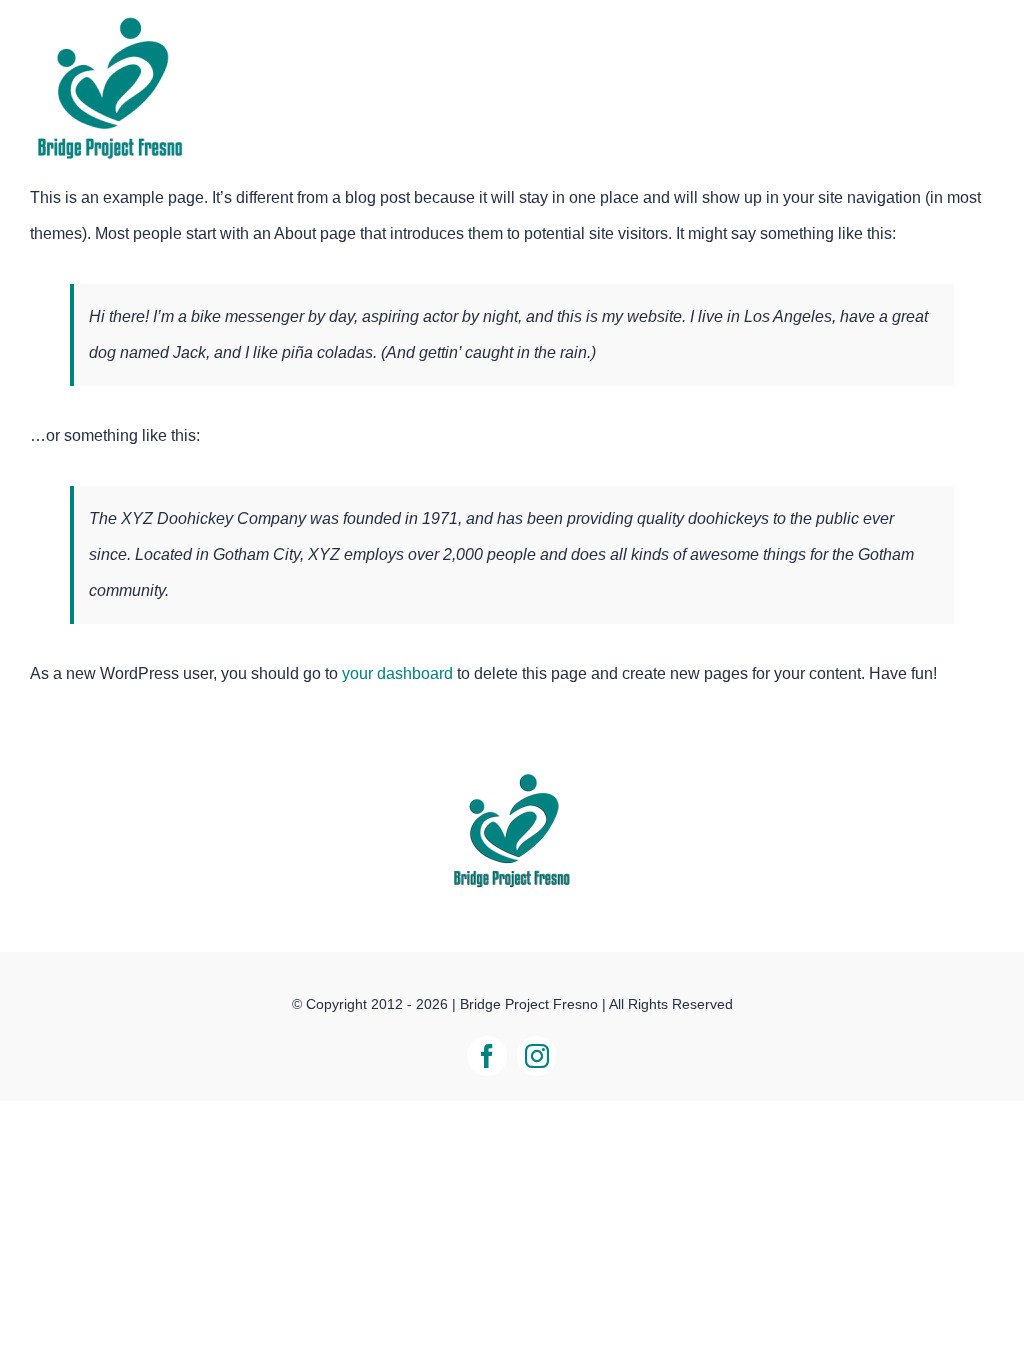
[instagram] (537, 1056)
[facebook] (487, 1056)
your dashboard (397, 673)
